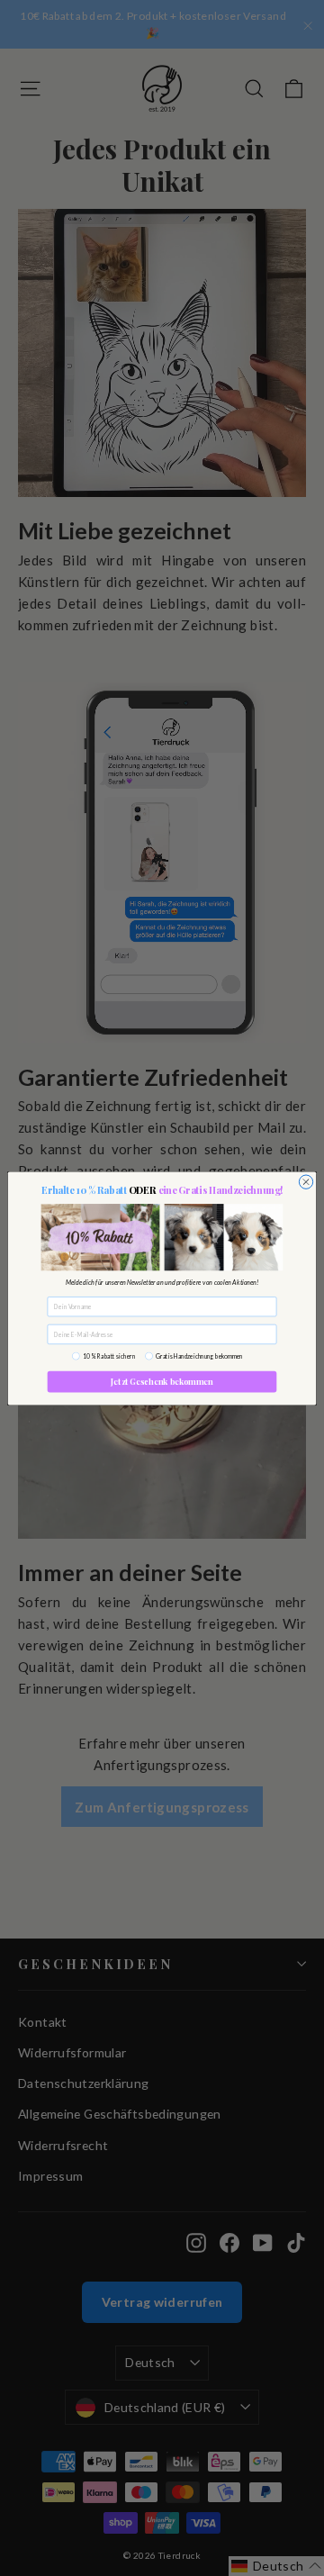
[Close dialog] (306, 1182)
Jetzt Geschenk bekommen (162, 1381)
